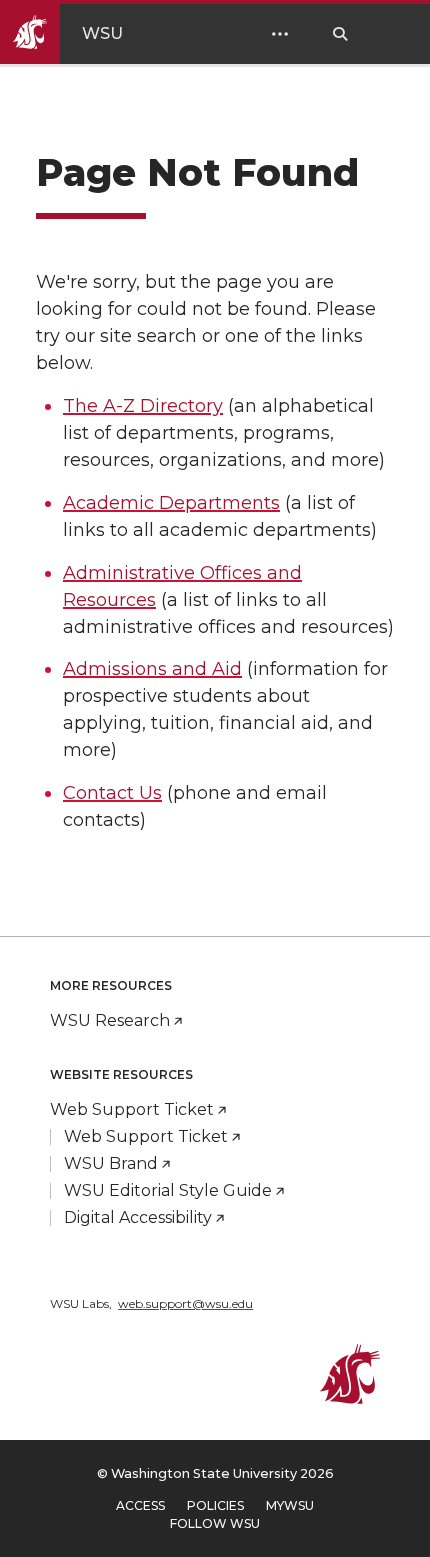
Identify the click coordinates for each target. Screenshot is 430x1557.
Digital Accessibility (138, 1217)
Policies (215, 1505)
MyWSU (290, 1505)
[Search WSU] (340, 34)
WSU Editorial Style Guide (168, 1190)
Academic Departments (171, 503)
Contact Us (112, 793)
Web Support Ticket (132, 1109)
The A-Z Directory (143, 406)
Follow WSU (215, 1523)
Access (140, 1505)
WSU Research (110, 1020)
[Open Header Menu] (280, 34)
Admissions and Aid (152, 669)
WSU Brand (111, 1163)
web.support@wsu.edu (185, 1303)
